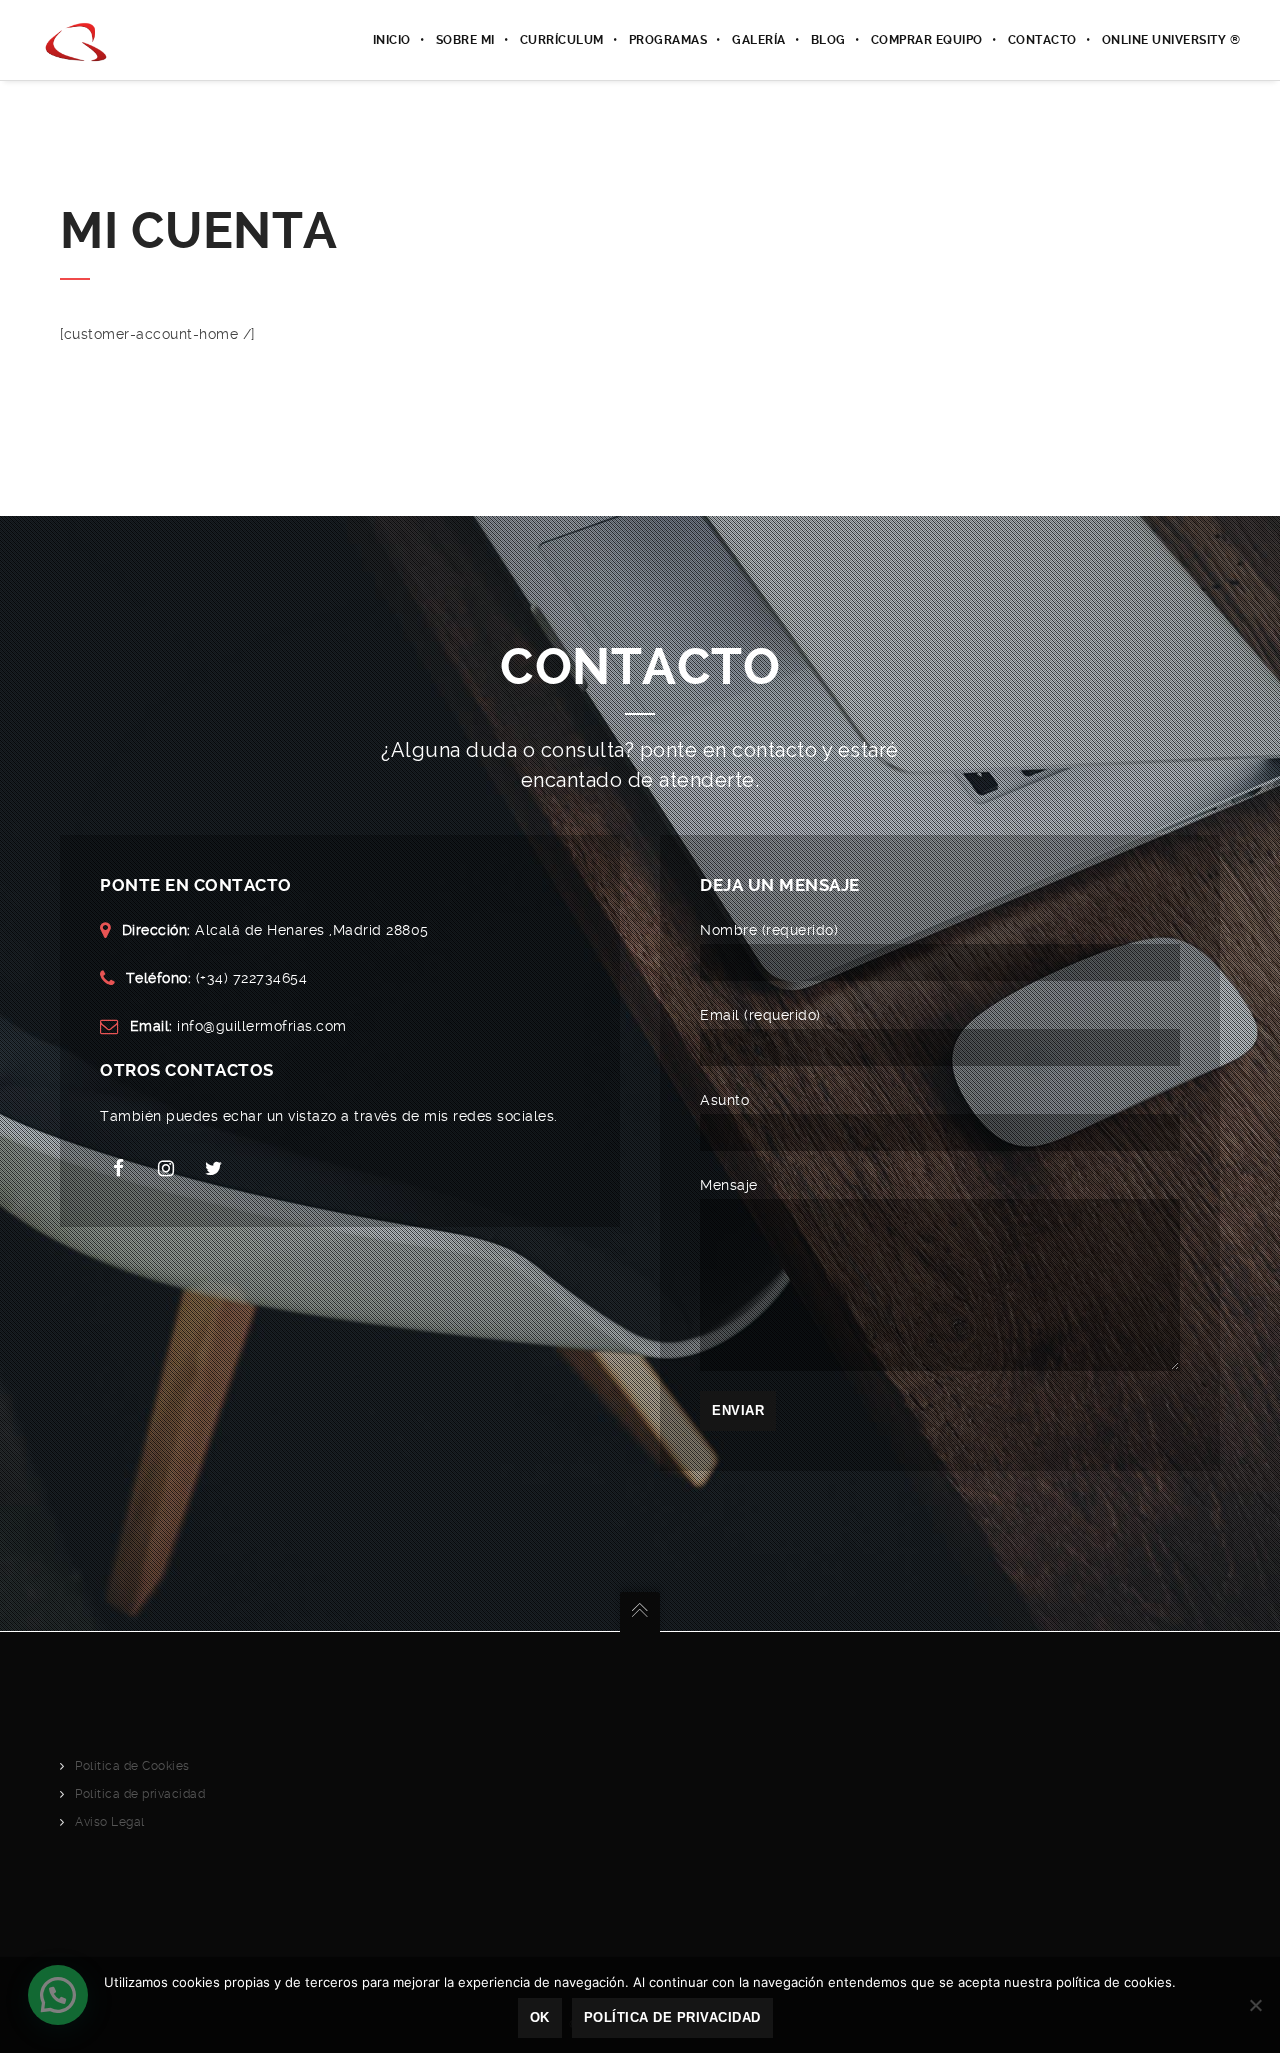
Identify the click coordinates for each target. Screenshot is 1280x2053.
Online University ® (1171, 40)
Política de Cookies (132, 1766)
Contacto (1042, 40)
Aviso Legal (110, 1822)
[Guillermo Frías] (77, 40)
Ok (540, 2017)
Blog (828, 40)
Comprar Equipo (927, 40)
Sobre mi (465, 40)
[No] (1255, 2005)
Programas (668, 40)
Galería (759, 40)
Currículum (562, 40)
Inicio (392, 40)
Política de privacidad (140, 1794)
